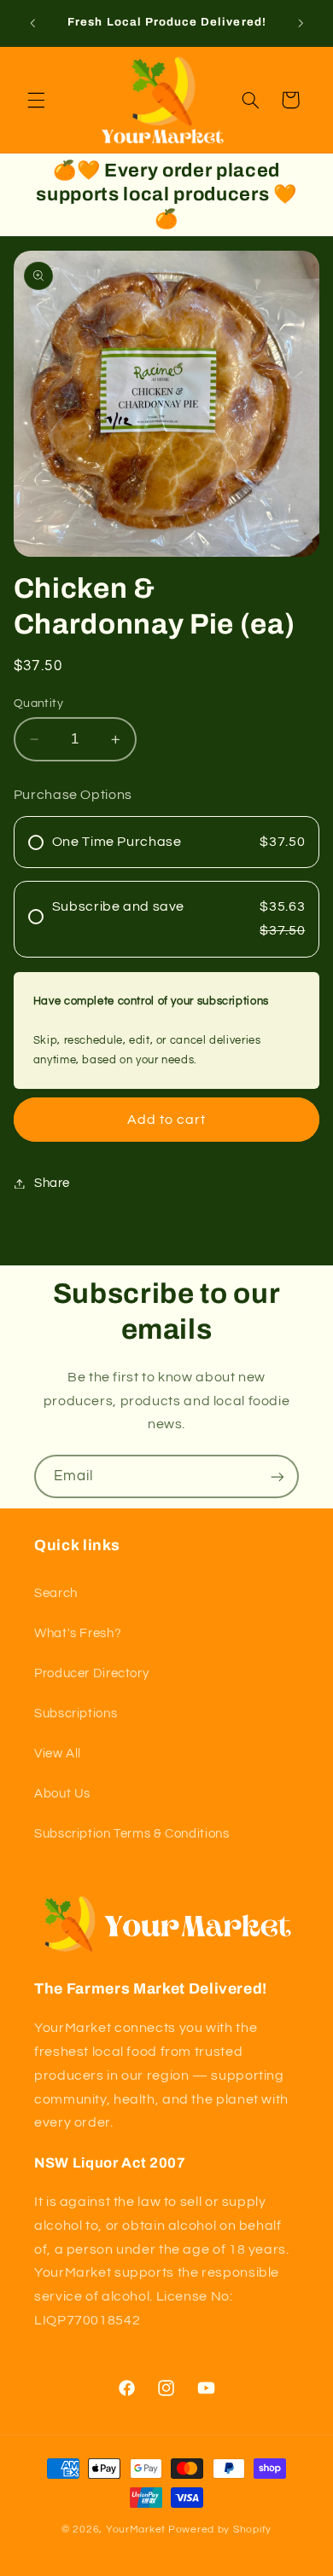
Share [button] (52, 1183)
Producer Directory (91, 1673)
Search (56, 1593)
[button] (36, 100)
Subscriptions (76, 1713)
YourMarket (136, 2530)
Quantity (38, 703)
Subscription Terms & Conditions (132, 1834)
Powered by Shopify (220, 2530)
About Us (62, 1794)
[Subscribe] (277, 1476)
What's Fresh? (78, 1633)
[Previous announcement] (32, 23)
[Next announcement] (301, 23)
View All (58, 1754)
